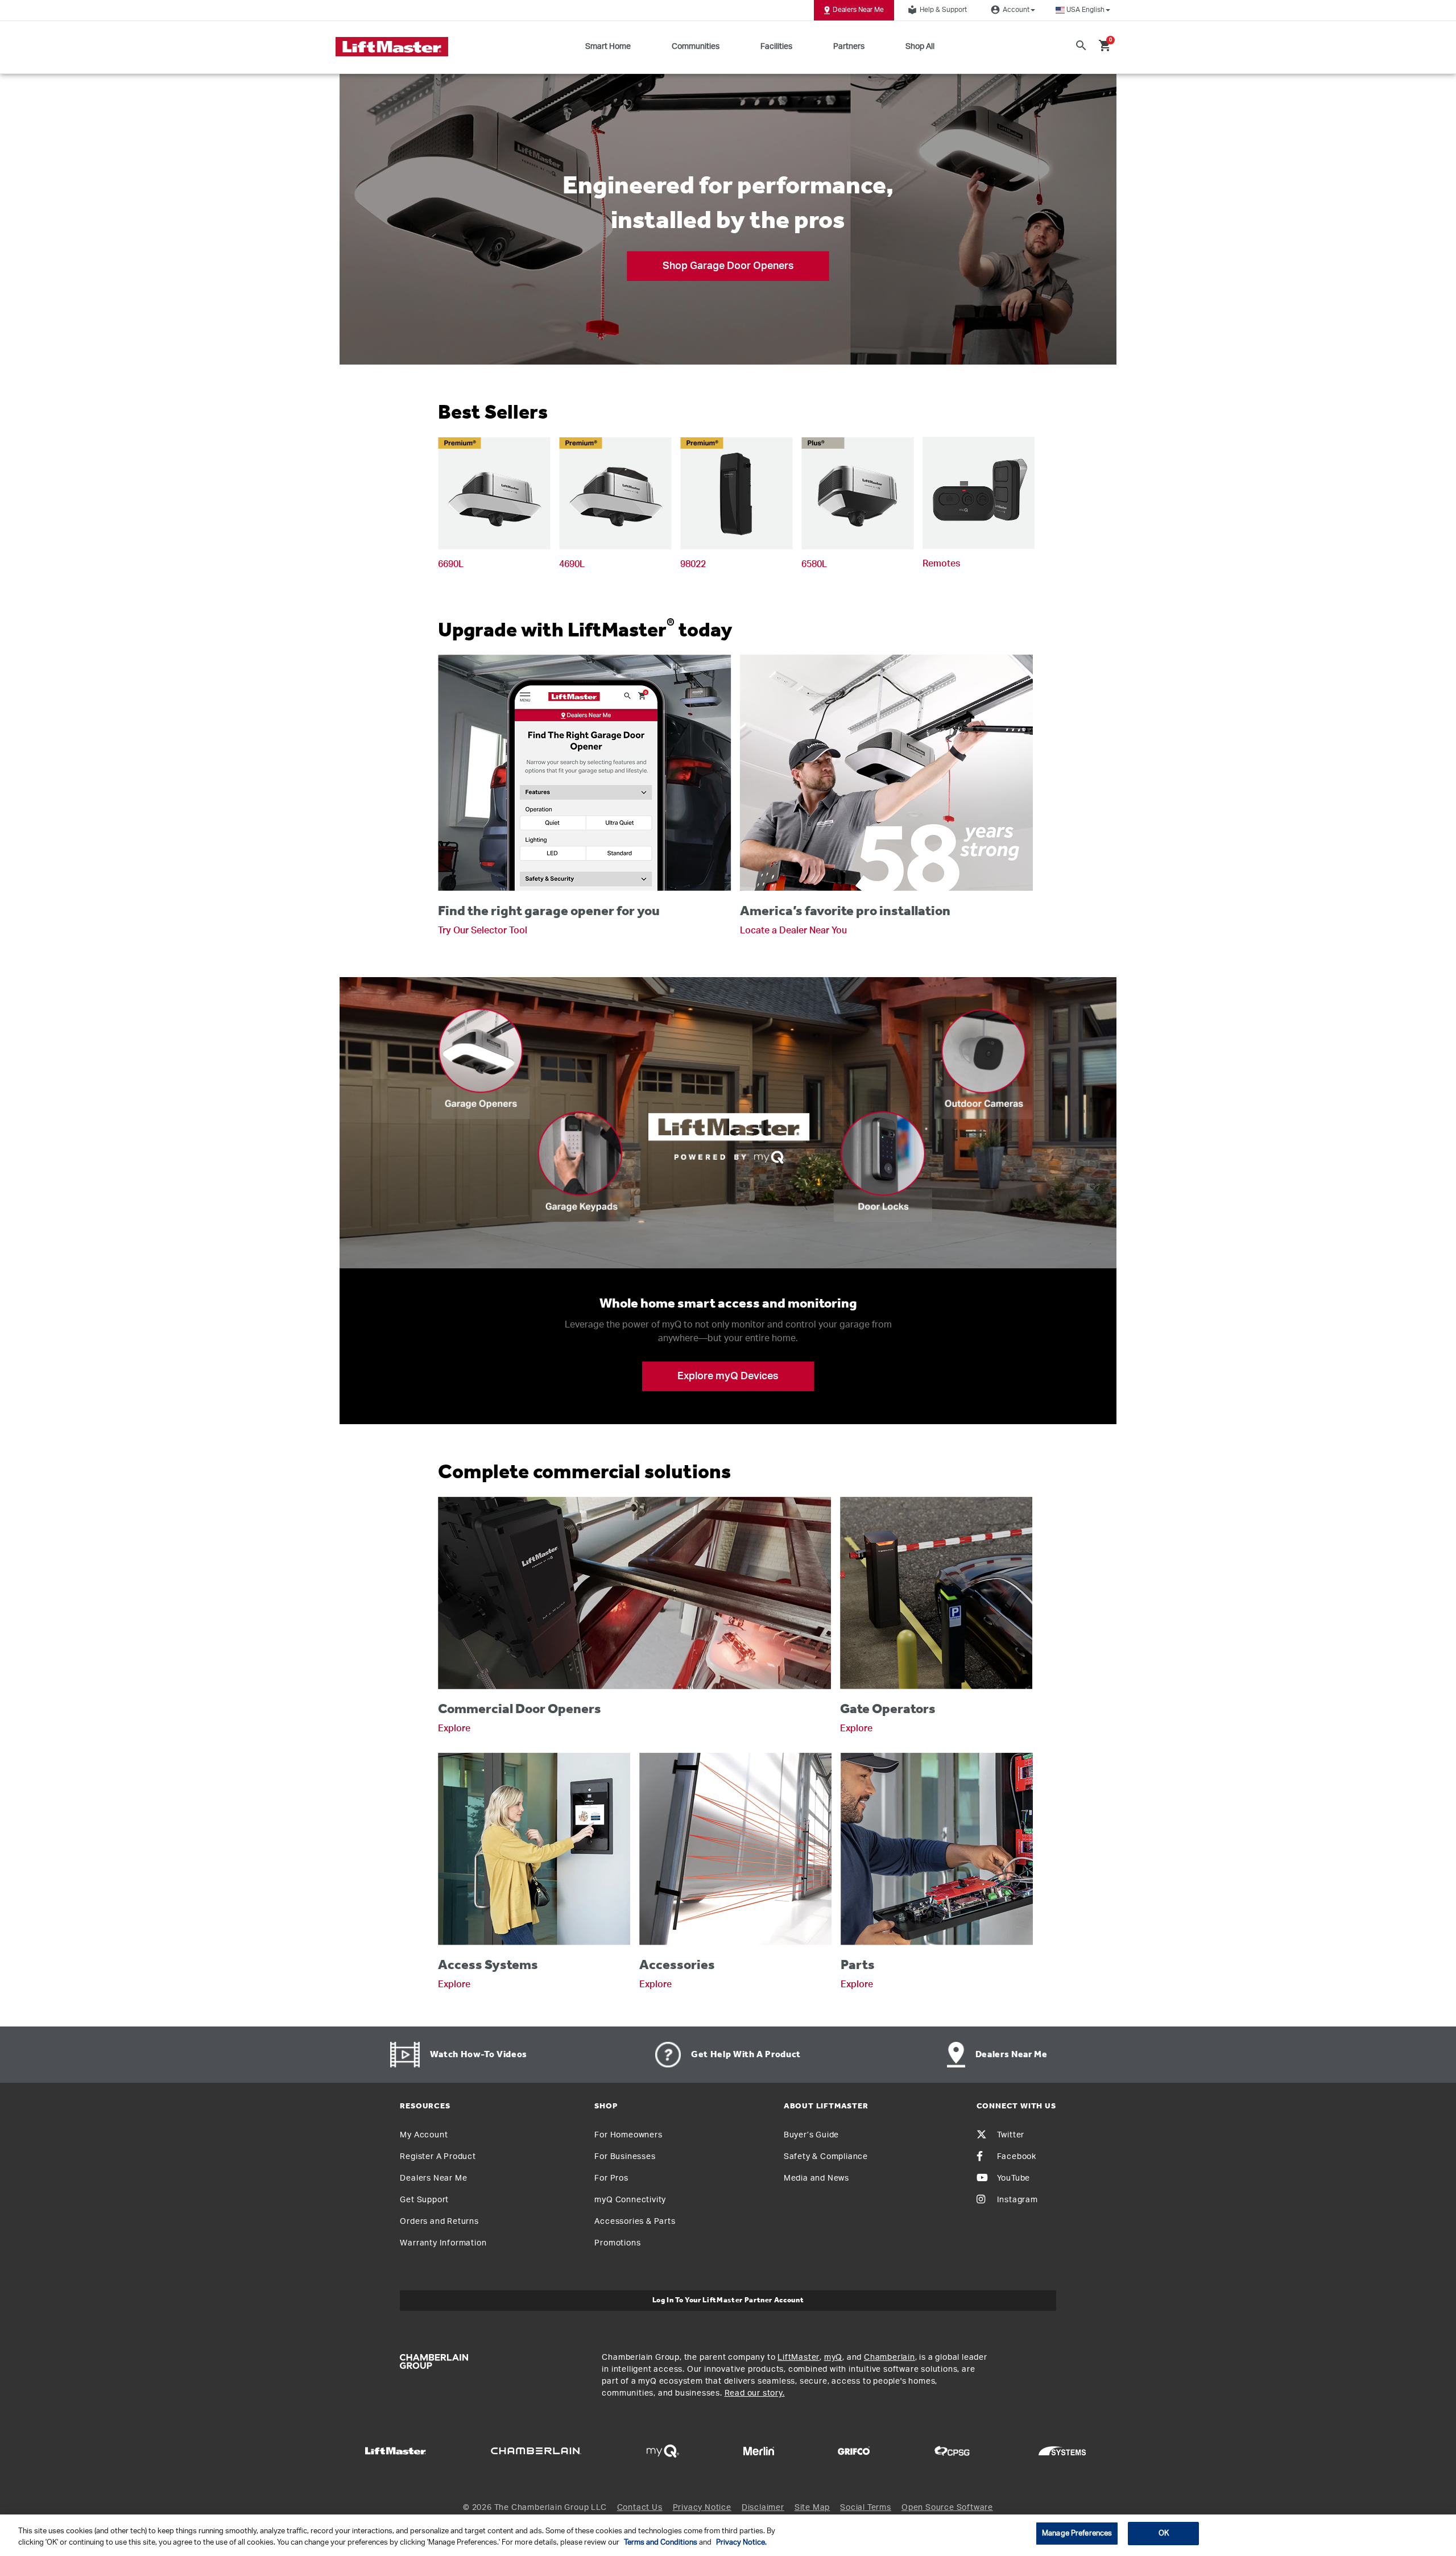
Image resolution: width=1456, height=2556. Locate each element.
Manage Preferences (1077, 2534)
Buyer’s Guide (811, 2135)
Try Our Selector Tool (483, 930)
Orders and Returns (439, 2222)
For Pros (611, 2178)
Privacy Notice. (741, 2543)
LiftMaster (799, 2358)
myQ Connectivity (630, 2200)
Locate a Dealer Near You (793, 930)
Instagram (1017, 2200)
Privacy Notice (702, 2508)
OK (1164, 2534)
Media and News (816, 2178)
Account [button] (1010, 10)
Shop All (920, 47)
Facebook (1017, 2157)
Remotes (941, 564)
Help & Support (937, 10)
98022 (693, 564)
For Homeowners (628, 2135)
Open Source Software (947, 2508)
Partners (849, 47)
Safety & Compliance (826, 2157)
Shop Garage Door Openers (728, 266)
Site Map (812, 2508)
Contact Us (640, 2508)
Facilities (776, 47)
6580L (814, 564)
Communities (696, 47)
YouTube (1014, 2178)
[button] (1083, 10)
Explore (454, 1728)
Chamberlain (890, 2358)
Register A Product (438, 2157)
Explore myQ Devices (728, 1376)
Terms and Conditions (661, 2543)
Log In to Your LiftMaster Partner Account (728, 2300)
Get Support (424, 2200)
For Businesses (625, 2157)
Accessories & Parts (635, 2222)
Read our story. (755, 2393)
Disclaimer (763, 2508)
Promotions (617, 2243)
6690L (451, 564)
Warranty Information (443, 2243)
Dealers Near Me (858, 10)
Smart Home (608, 47)
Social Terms (866, 2508)
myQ (833, 2358)
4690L (572, 564)
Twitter (1011, 2135)
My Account (424, 2135)
